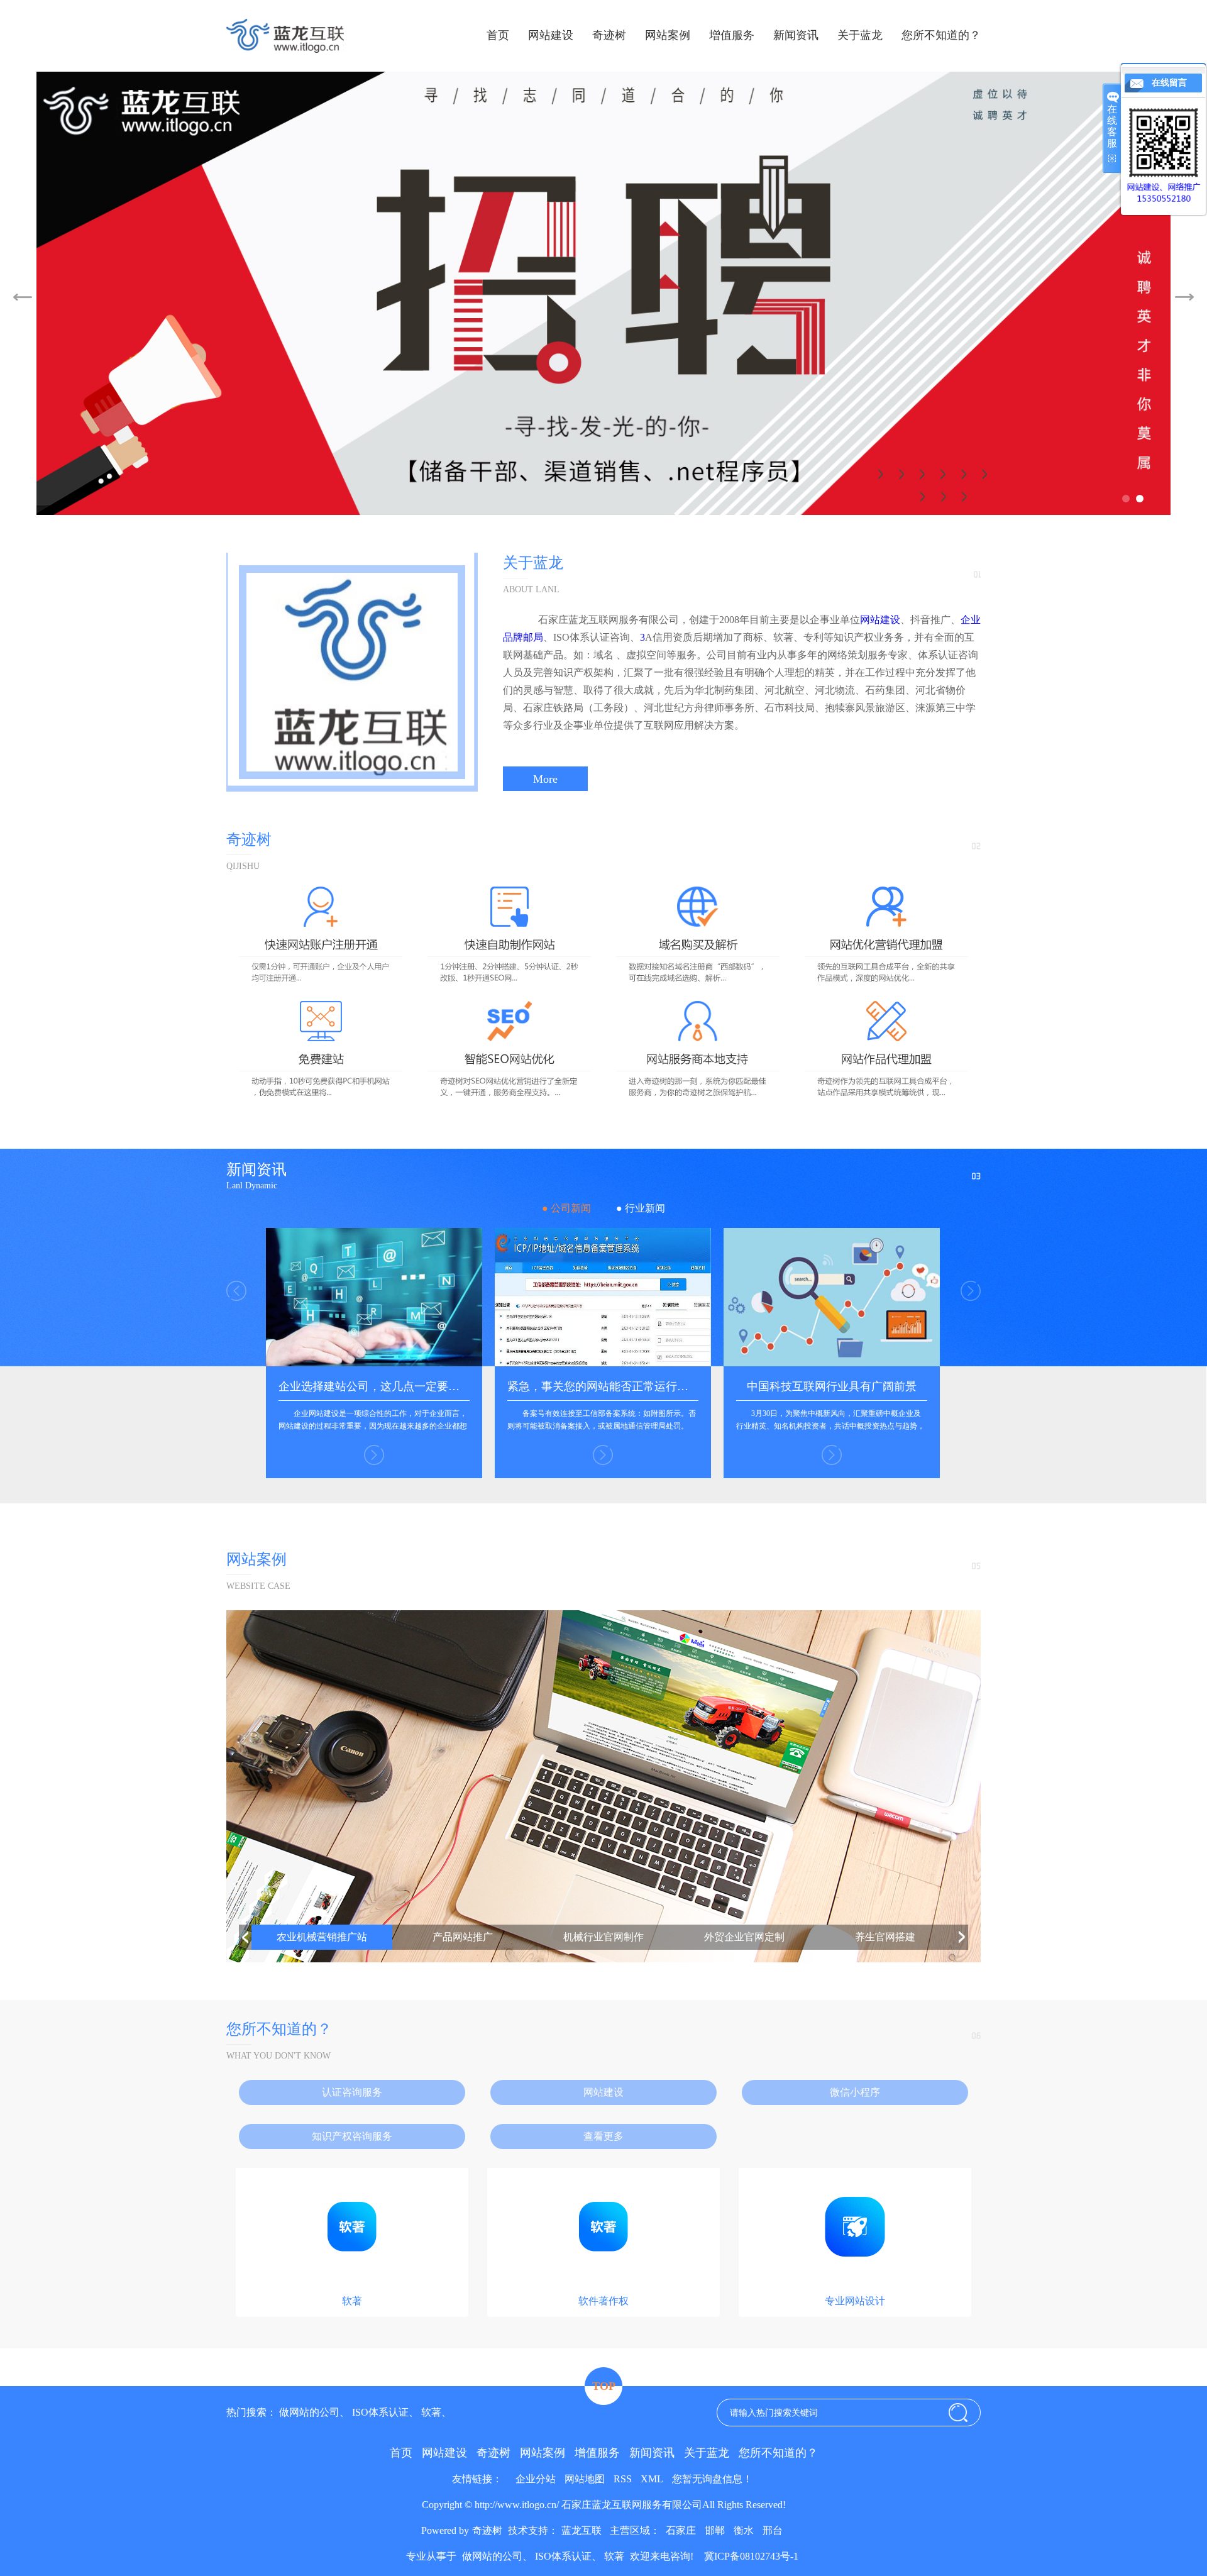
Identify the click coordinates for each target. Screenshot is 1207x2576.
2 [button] (1139, 498)
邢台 (773, 2530)
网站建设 (551, 35)
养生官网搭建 (885, 1937)
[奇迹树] (603, 1097)
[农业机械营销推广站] (603, 1786)
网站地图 (585, 2479)
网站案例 (668, 35)
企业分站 (536, 2479)
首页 (498, 35)
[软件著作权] (603, 2282)
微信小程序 (855, 2092)
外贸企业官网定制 (744, 1937)
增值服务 (732, 35)
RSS (623, 2479)
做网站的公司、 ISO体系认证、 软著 (360, 2412)
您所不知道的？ (941, 35)
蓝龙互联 (581, 2530)
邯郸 (715, 2530)
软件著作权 (603, 2301)
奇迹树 (609, 35)
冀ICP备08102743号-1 (750, 2556)
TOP (604, 2386)
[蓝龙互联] (604, 293)
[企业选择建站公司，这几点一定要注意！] (374, 1363)
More (545, 778)
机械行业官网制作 (603, 1937)
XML (652, 2479)
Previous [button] (23, 297)
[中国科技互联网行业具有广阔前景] (832, 1363)
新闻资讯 (796, 35)
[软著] (352, 2282)
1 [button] (1125, 498)
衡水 (744, 2530)
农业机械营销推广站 (322, 1937)
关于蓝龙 (860, 35)
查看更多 (603, 2136)
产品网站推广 (463, 1937)
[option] (604, 293)
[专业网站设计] (855, 2282)
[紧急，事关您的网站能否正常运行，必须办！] (603, 1363)
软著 (352, 2301)
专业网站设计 (855, 2301)
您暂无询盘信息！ (712, 2479)
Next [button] (1184, 297)
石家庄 (681, 2530)
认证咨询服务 (352, 2092)
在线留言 (1169, 83)
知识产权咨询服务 (352, 2136)
